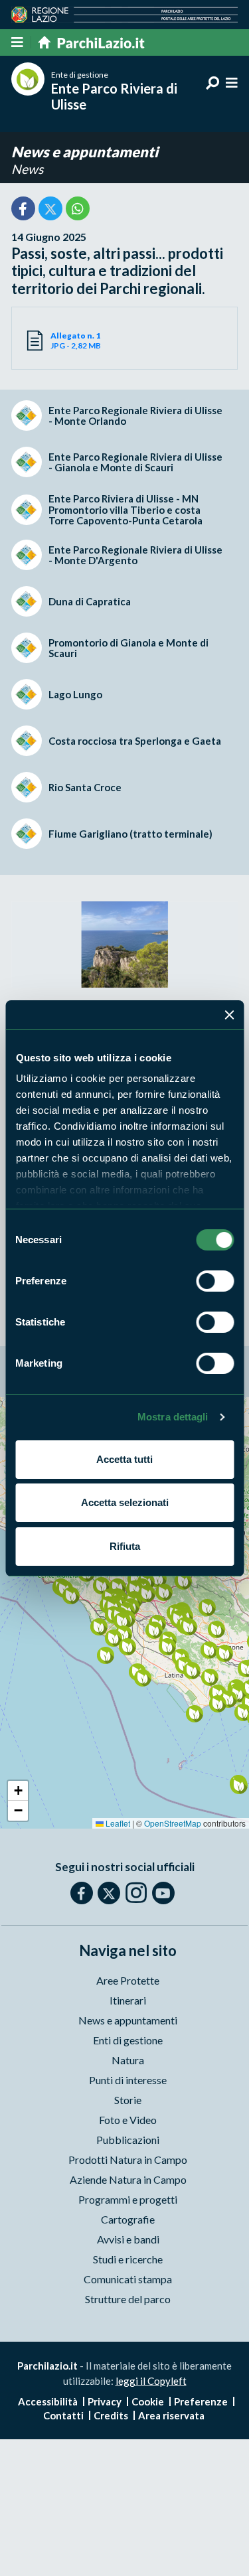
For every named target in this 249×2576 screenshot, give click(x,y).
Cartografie (128, 2219)
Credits (111, 2415)
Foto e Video (128, 2120)
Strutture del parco (128, 2299)
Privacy (105, 2401)
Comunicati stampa (128, 2279)
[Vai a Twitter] (109, 1893)
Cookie (148, 2401)
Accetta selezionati (125, 1502)
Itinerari (128, 2000)
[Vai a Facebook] (82, 1893)
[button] (117, 1587)
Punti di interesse (128, 2080)
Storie (128, 2100)
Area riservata (171, 2415)
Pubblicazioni (128, 2140)
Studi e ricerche (128, 2259)
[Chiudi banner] (229, 1015)
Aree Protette (128, 1980)
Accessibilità (48, 2401)
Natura (128, 2060)
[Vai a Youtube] (163, 1893)
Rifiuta (125, 1546)
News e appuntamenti (85, 152)
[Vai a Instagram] (136, 1892)
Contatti (63, 2415)
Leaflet (117, 1823)
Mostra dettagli (173, 1417)
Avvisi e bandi (128, 2239)
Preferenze (201, 2401)
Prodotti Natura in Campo (128, 2159)
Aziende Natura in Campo (128, 2179)
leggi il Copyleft (151, 2381)
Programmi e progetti (128, 2199)
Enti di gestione (128, 2040)
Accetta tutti (124, 1459)
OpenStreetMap (173, 1823)
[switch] (215, 1281)
